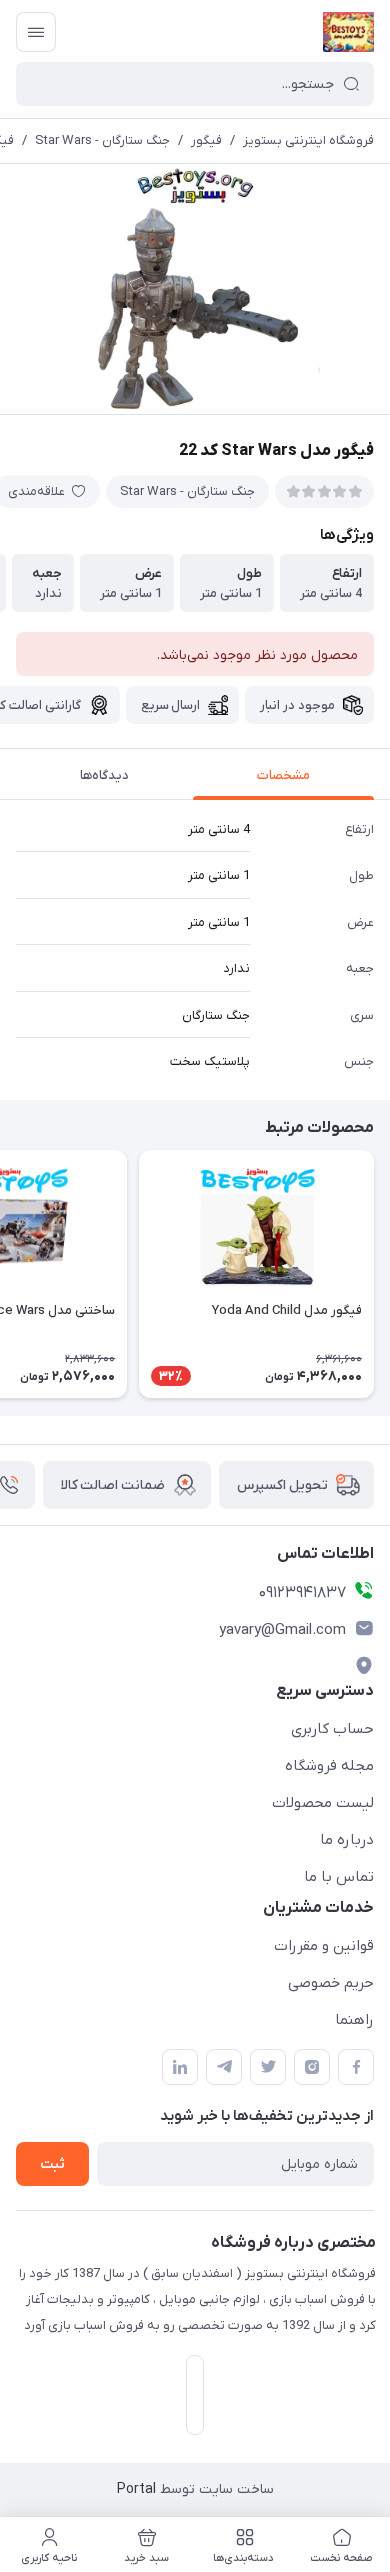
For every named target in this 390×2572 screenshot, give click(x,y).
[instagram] (312, 2067)
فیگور (206, 140)
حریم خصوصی (331, 1983)
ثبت (52, 2164)
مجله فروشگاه (329, 1766)
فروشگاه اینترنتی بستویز (308, 140)
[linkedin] (180, 2067)
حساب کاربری (332, 1729)
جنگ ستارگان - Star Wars (102, 140)
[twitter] (268, 2067)
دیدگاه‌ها (104, 775)
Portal (136, 2489)
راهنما (354, 2020)
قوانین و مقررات (324, 1946)
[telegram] (224, 2067)
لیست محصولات (323, 1803)
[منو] (36, 32)
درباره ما (347, 1840)
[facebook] (356, 2067)
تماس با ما (339, 1877)
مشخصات (283, 775)
